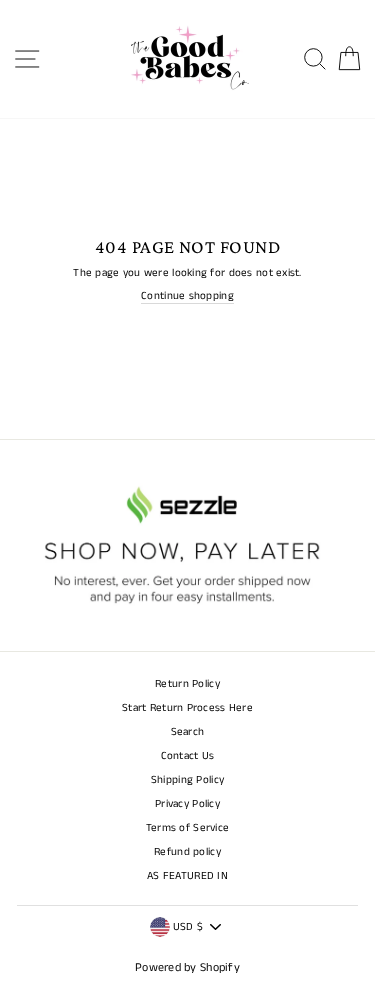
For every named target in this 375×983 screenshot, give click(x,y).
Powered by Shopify (187, 967)
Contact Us (188, 756)
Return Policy (187, 684)
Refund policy (187, 852)
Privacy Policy (187, 804)
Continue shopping (187, 297)
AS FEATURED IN (187, 876)
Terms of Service (187, 828)
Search (188, 732)
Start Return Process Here (187, 708)
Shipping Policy (187, 780)
